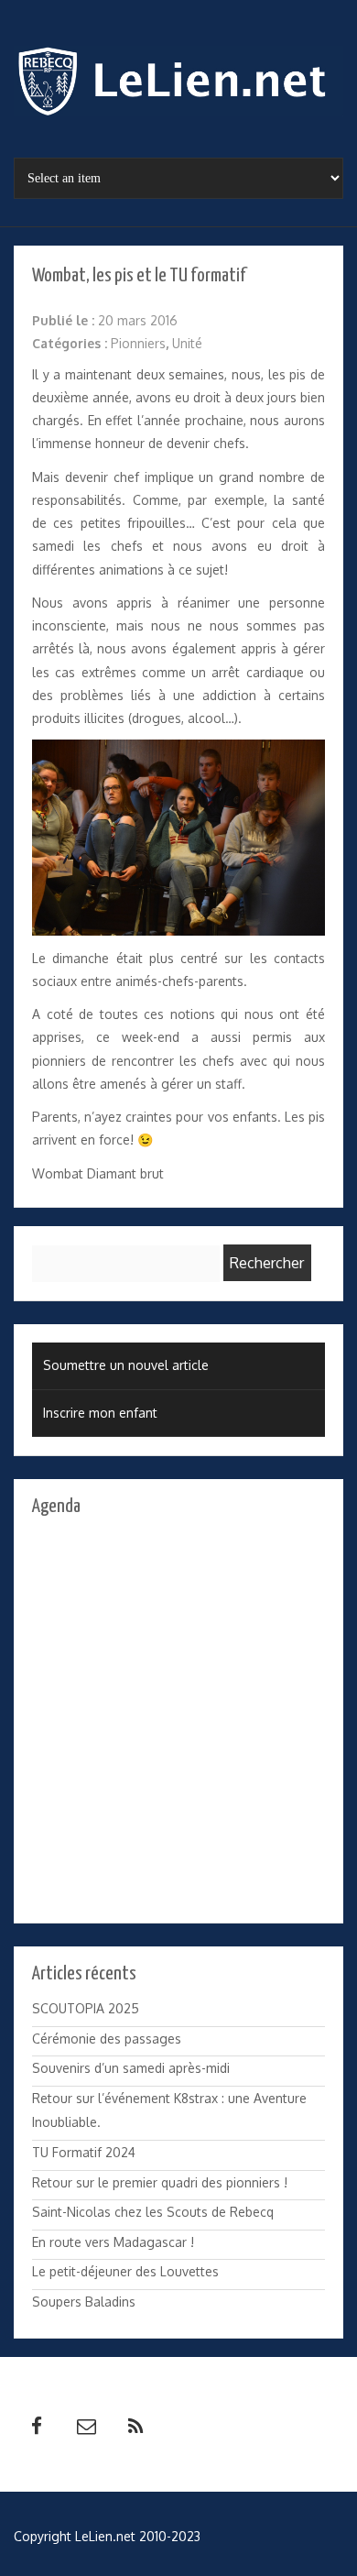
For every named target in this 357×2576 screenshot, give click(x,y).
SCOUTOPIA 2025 (86, 2008)
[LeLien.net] (178, 86)
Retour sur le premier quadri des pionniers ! (160, 2182)
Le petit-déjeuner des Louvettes (125, 2271)
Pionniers (138, 343)
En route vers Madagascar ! (113, 2242)
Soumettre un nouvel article (126, 1365)
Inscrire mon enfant (100, 1413)
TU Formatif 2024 (84, 2152)
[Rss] (135, 2427)
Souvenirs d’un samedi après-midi (131, 2068)
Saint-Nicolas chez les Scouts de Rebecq (153, 2212)
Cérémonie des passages (107, 2039)
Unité (187, 343)
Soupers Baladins (84, 2302)
